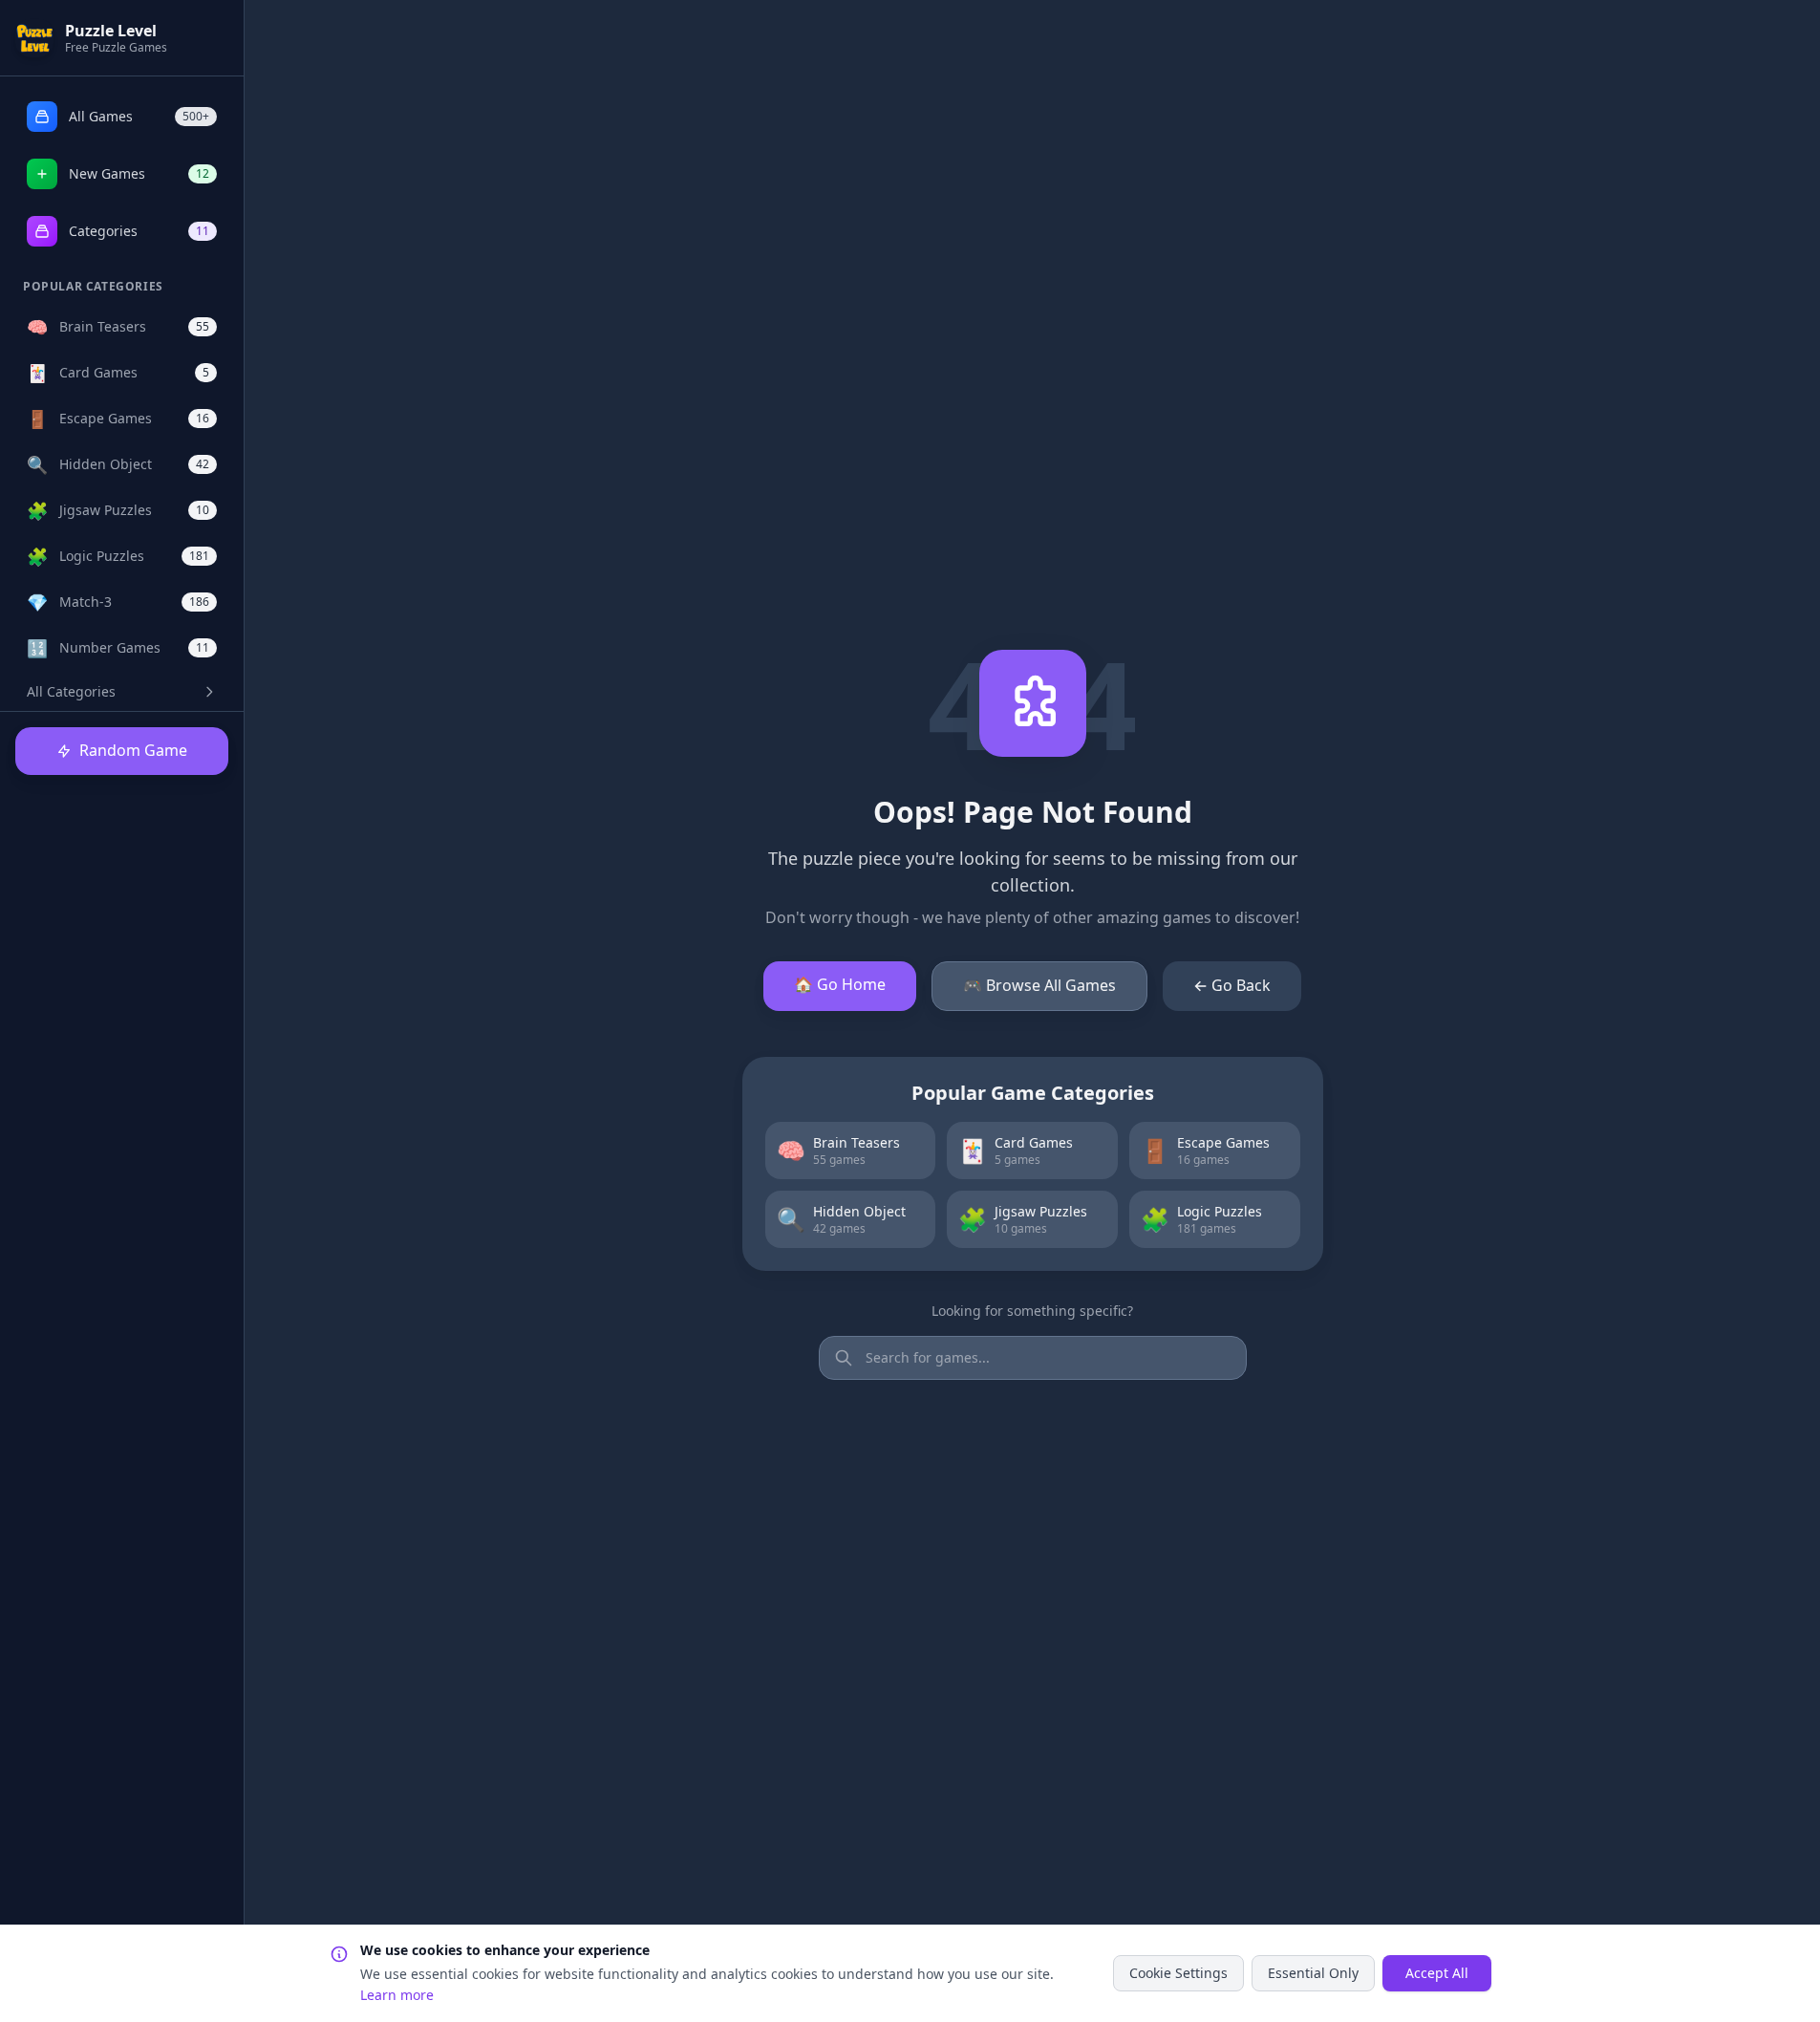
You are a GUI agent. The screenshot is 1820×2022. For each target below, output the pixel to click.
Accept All (1437, 1973)
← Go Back (1232, 985)
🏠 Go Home (840, 984)
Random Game (133, 750)
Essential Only (1313, 1973)
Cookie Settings (1178, 1973)
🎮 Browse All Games (1039, 985)
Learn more (397, 1995)
